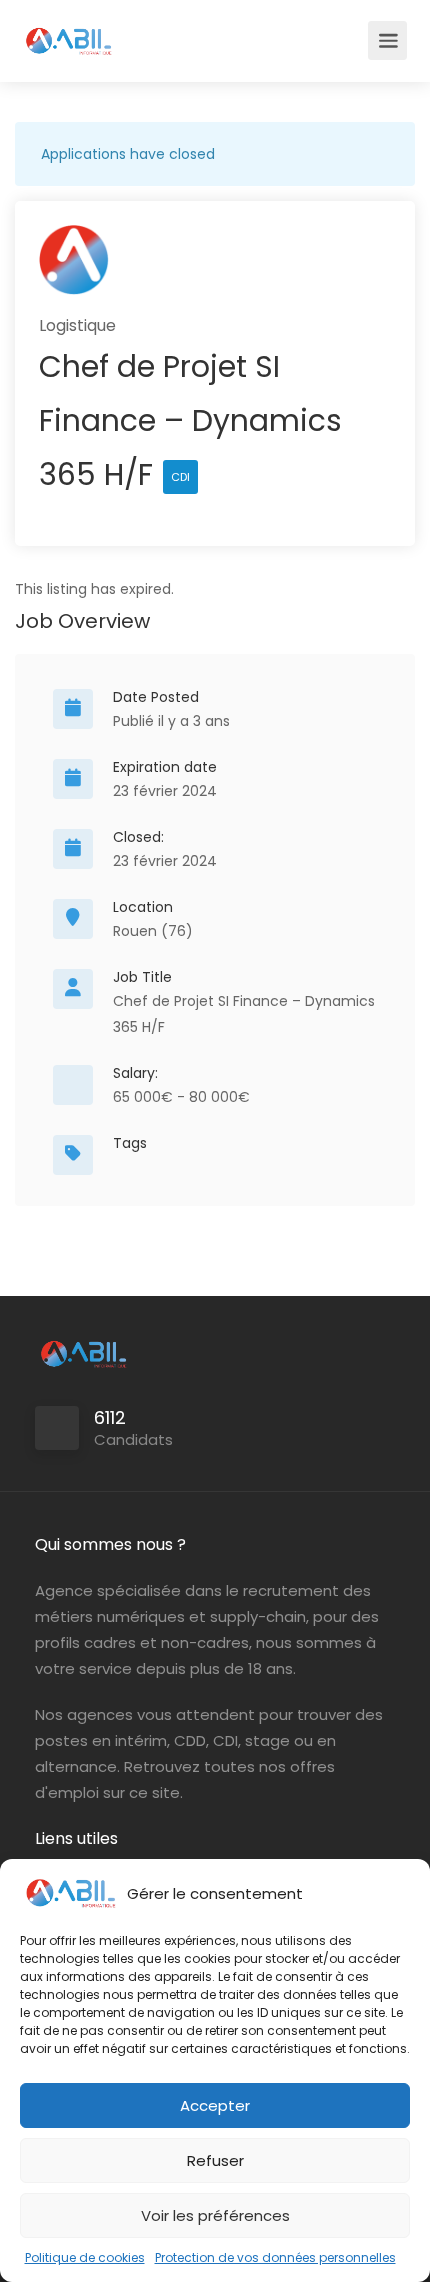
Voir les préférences (215, 2215)
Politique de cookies (85, 2257)
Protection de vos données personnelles (275, 2257)
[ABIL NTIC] (68, 30)
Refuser (215, 2160)
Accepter (215, 2105)
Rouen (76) (153, 931)
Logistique (77, 325)
